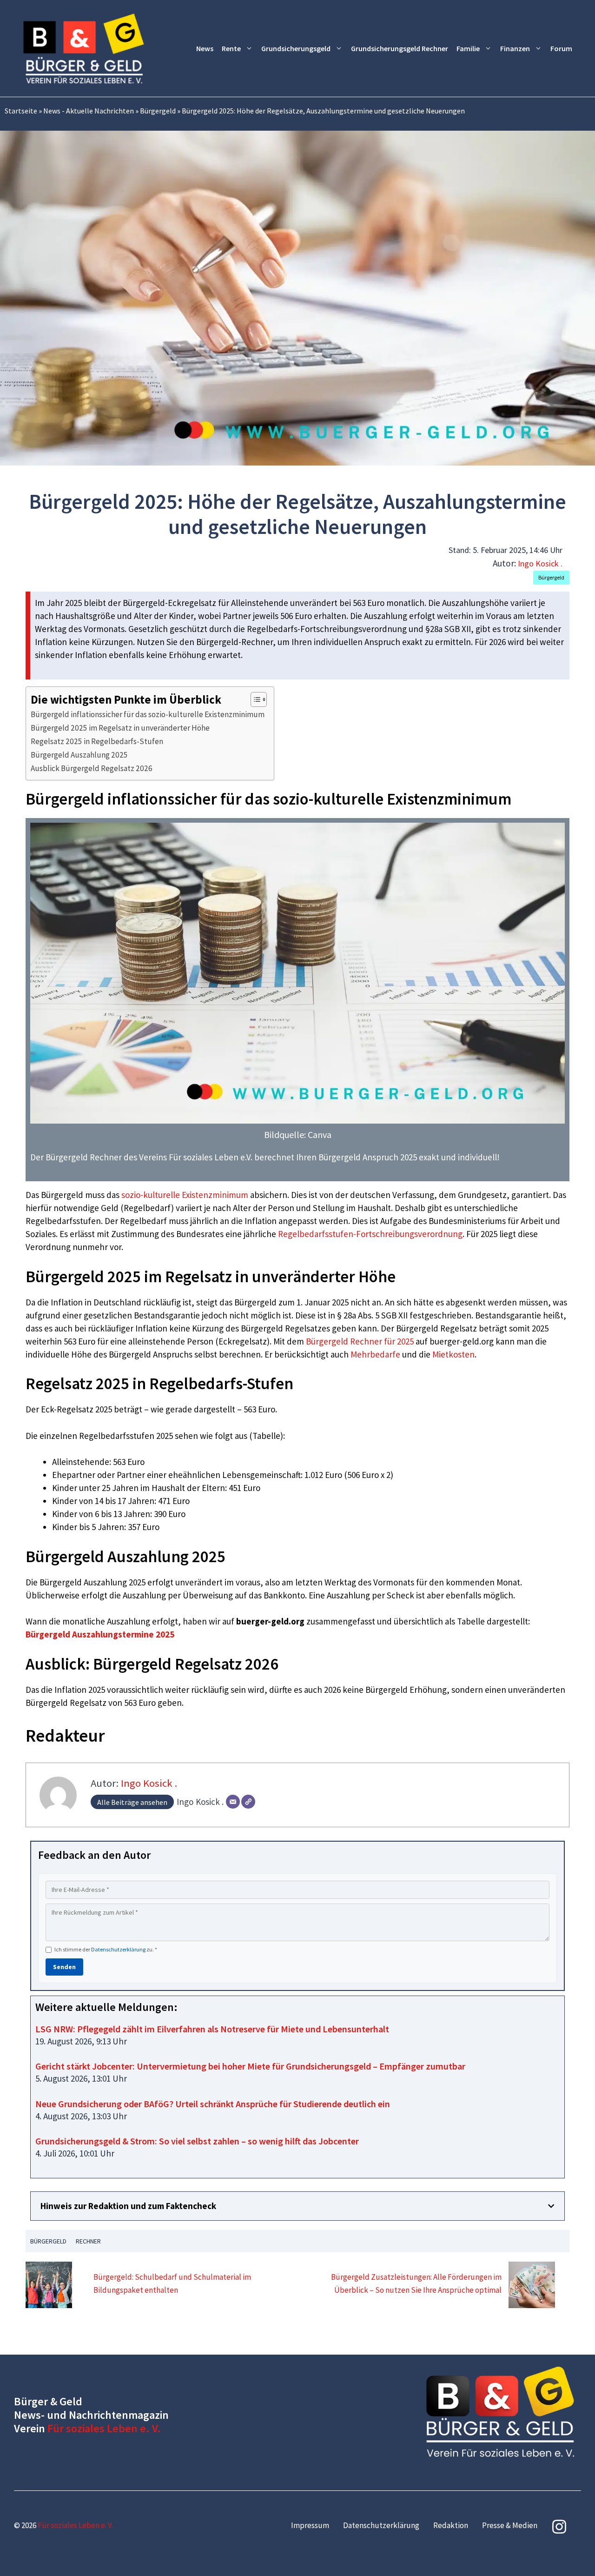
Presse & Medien (510, 2525)
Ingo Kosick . (540, 563)
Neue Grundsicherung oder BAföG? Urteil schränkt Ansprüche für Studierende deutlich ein (213, 2104)
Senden (64, 1967)
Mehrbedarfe (375, 1354)
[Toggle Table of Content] (254, 699)
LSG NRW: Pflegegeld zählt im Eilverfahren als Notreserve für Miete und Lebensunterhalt (212, 2029)
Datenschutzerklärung (118, 1949)
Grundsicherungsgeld (296, 48)
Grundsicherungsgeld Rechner (400, 48)
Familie (468, 48)
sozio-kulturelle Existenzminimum (185, 1195)
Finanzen (515, 48)
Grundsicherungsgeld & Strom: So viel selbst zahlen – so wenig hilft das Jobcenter (197, 2141)
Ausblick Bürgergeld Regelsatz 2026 (92, 768)
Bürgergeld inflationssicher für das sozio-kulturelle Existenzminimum (148, 714)
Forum (561, 48)
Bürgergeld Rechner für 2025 (360, 1341)
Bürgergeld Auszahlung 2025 (79, 755)
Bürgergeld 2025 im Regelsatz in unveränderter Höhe (120, 728)
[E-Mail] (233, 1802)
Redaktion (451, 2525)
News (205, 48)
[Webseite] (248, 1802)
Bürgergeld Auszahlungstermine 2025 (100, 1634)
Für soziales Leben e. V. (104, 2428)
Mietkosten (453, 1354)
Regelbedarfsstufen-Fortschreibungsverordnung (370, 1234)
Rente (231, 48)
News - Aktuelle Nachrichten (89, 111)
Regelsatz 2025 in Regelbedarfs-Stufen (97, 741)
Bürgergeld (158, 111)
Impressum (310, 2525)
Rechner (88, 2241)
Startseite (21, 111)
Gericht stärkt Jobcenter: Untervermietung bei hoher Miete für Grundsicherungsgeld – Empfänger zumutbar (250, 2066)
